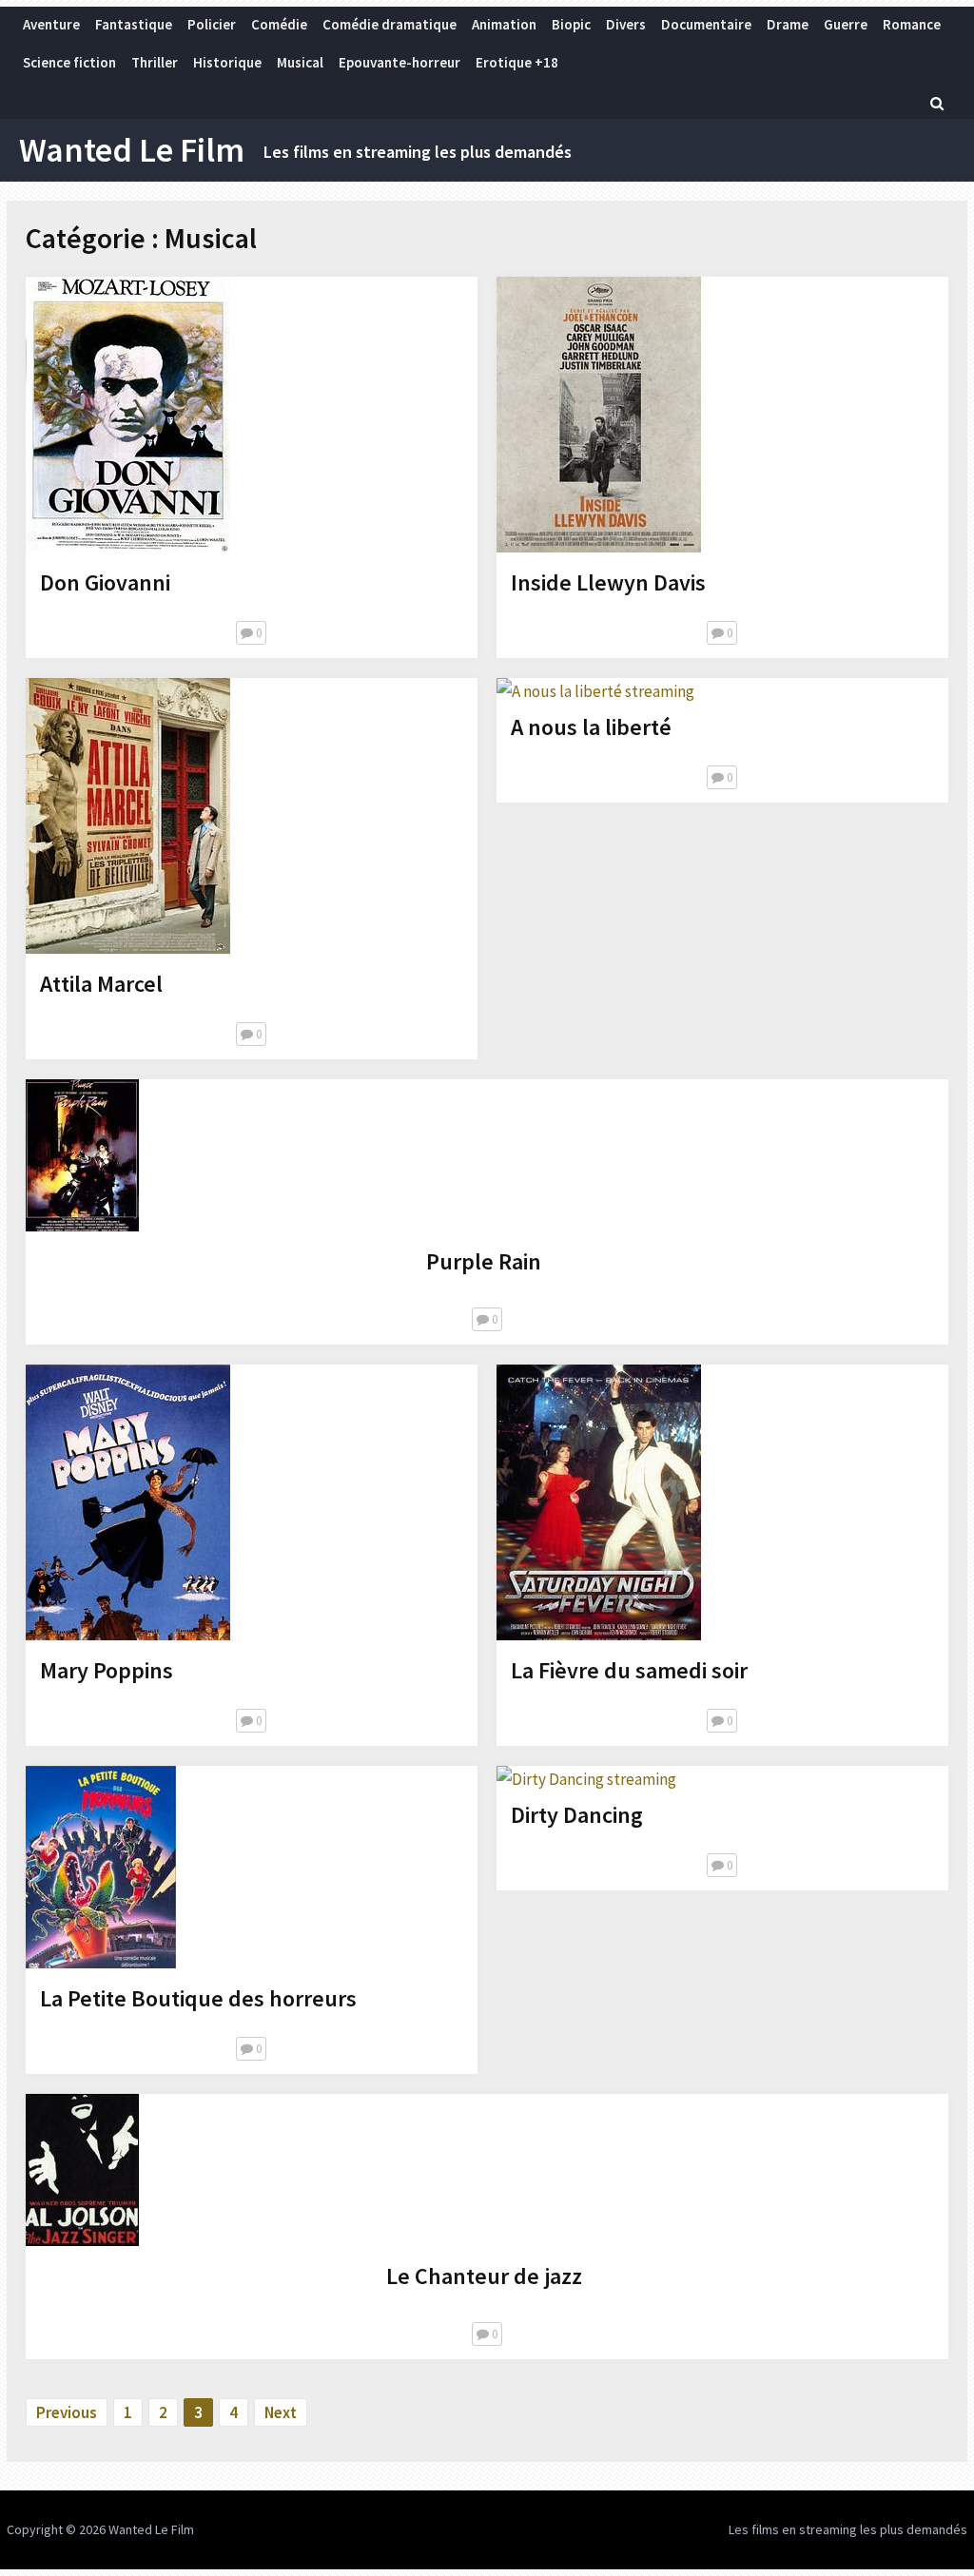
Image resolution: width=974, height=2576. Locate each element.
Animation (504, 24)
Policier (212, 24)
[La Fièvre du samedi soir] (599, 1506)
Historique (227, 62)
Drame (788, 24)
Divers (626, 24)
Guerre (846, 24)
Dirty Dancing (577, 1815)
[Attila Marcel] (128, 820)
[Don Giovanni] (128, 418)
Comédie (279, 24)
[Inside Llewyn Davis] (599, 418)
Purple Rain (484, 1261)
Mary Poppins (107, 1670)
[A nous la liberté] (595, 691)
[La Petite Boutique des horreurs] (101, 1871)
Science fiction (69, 62)
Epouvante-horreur (399, 62)
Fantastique (134, 24)
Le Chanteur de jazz (484, 2276)
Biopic (571, 24)
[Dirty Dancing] (586, 1779)
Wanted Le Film (132, 150)
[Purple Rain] (82, 1159)
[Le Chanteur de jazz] (82, 2174)
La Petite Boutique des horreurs (198, 1998)
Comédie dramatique (390, 24)
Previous (67, 2412)
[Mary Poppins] (128, 1506)
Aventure (51, 24)
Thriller (155, 62)
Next (281, 2412)
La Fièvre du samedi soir (629, 1670)
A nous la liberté (591, 727)
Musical (300, 62)
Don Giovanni (105, 582)
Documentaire (706, 24)
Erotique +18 (517, 62)
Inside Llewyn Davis (608, 582)
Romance (912, 24)
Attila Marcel (101, 984)
